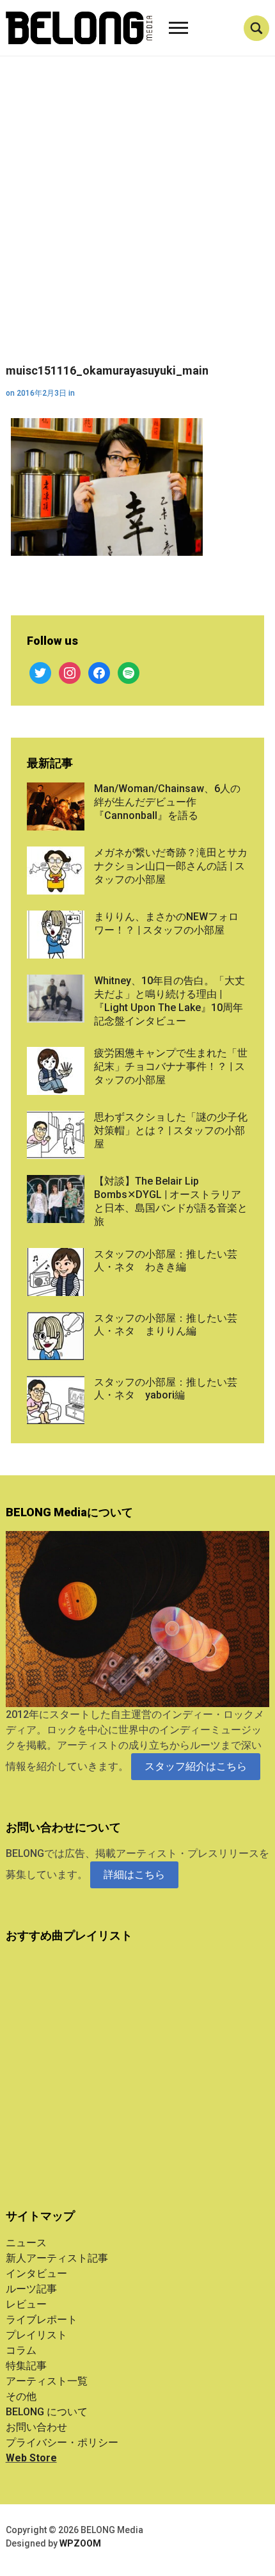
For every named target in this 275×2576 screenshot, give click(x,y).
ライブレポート (42, 2320)
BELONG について (47, 2412)
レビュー (26, 2304)
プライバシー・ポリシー (62, 2442)
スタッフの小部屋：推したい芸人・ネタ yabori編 (166, 1389)
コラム (21, 2350)
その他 (21, 2396)
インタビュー (36, 2273)
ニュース (26, 2243)
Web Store (31, 2458)
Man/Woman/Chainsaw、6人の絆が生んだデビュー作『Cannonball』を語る (167, 802)
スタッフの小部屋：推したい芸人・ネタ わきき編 (166, 1261)
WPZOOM (80, 2543)
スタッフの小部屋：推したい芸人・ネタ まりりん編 (166, 1325)
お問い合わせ (36, 2427)
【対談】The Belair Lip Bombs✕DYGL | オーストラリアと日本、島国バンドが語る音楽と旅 (171, 1201)
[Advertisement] (137, 220)
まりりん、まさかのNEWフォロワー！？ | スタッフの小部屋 (166, 923)
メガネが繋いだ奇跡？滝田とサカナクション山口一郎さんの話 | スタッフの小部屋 (171, 866)
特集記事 (26, 2366)
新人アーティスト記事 (57, 2258)
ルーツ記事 (31, 2289)
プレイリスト (36, 2335)
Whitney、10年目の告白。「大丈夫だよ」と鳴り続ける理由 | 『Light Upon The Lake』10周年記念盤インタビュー (169, 1000)
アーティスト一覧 (47, 2381)
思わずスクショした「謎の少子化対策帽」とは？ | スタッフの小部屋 (171, 1130)
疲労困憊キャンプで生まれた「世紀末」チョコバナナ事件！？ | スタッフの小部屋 (171, 1066)
